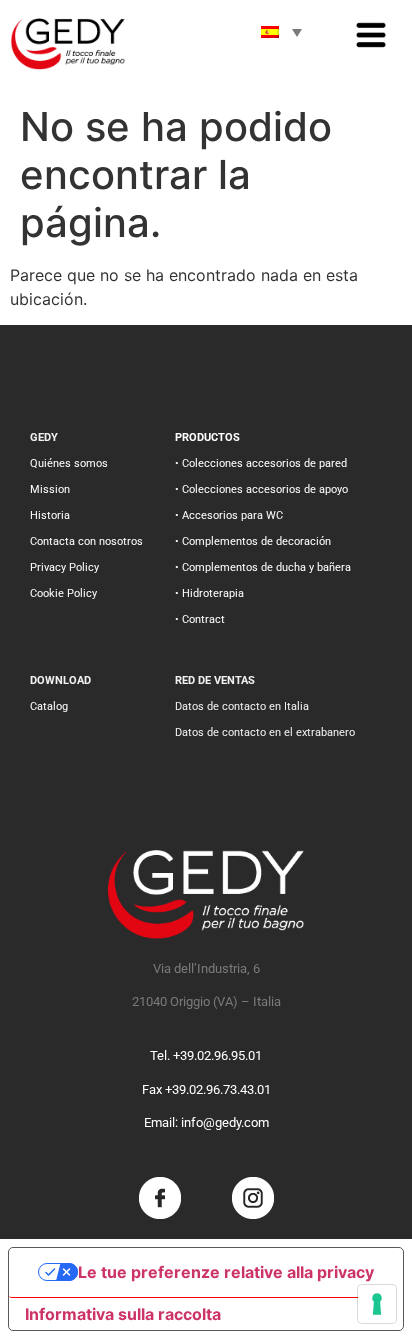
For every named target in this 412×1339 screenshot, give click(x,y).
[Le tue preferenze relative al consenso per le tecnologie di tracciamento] (377, 1304)
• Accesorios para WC (229, 515)
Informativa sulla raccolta (123, 1314)
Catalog (49, 706)
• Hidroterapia (209, 593)
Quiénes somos (69, 463)
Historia (50, 515)
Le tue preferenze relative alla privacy (226, 1272)
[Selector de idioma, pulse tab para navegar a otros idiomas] (281, 32)
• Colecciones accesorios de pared (261, 463)
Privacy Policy (64, 567)
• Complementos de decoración (253, 541)
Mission (50, 489)
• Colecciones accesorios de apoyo (261, 489)
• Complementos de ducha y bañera (263, 567)
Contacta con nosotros (86, 541)
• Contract (200, 619)
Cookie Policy (63, 593)
